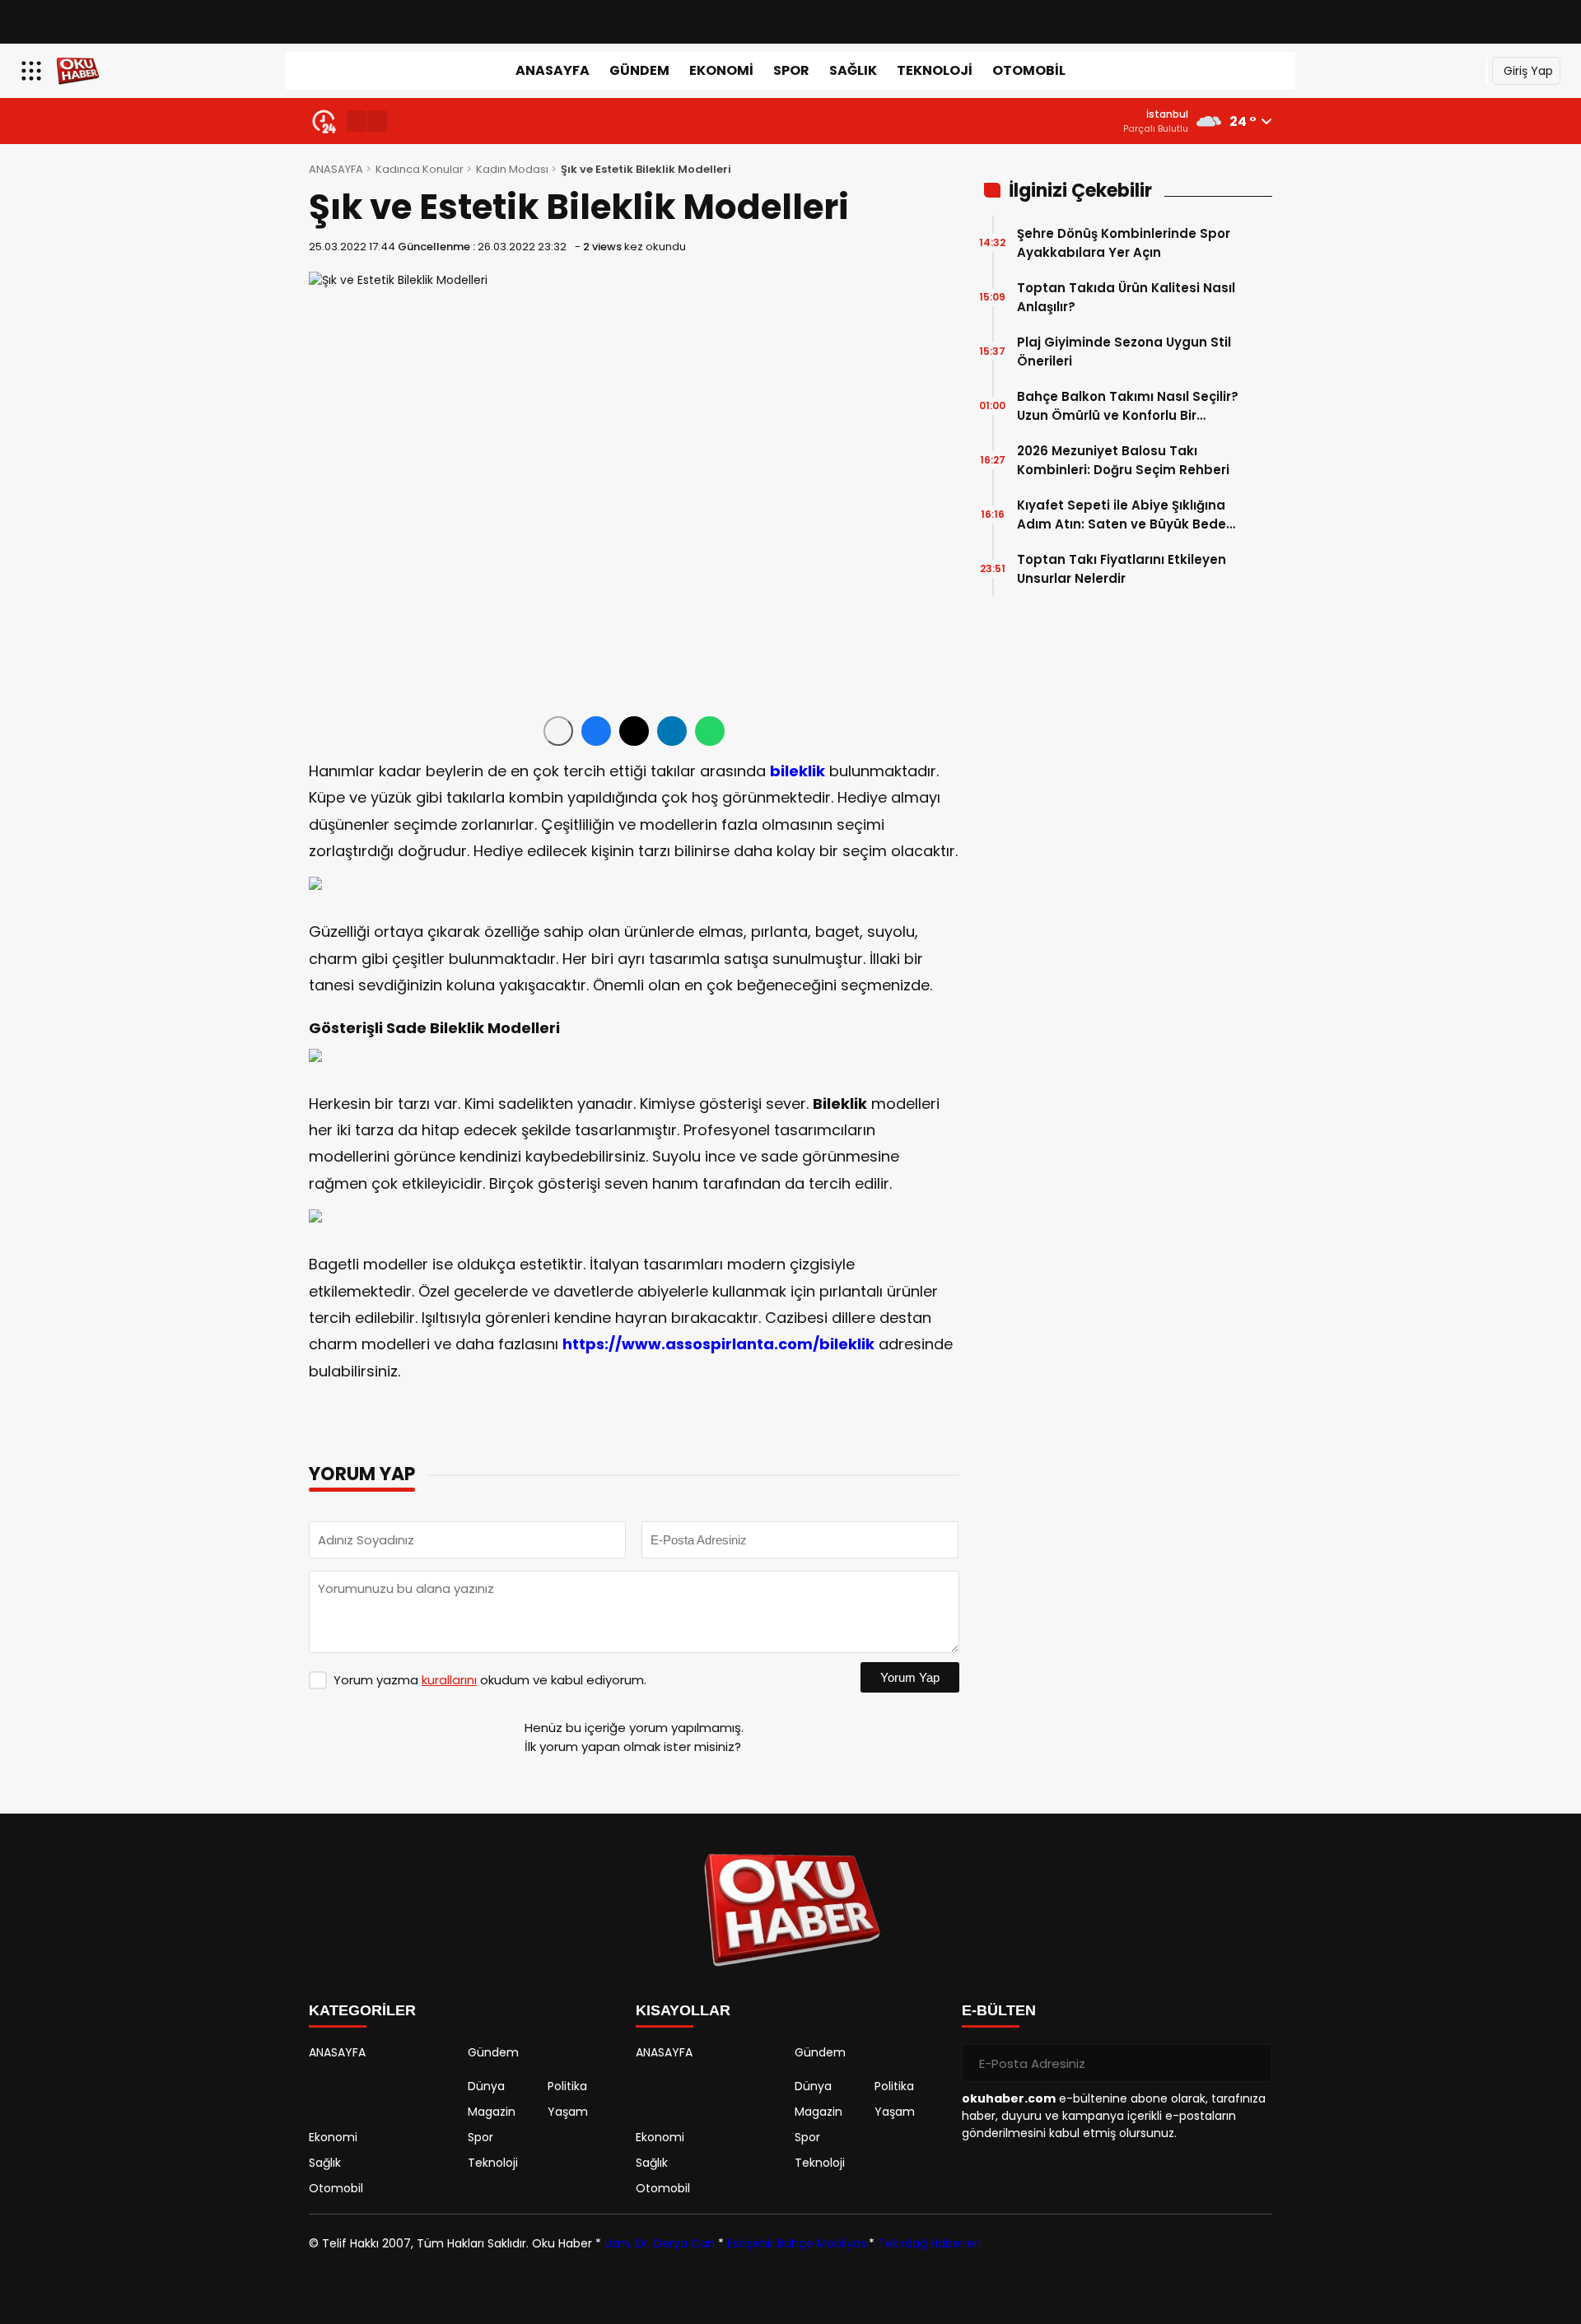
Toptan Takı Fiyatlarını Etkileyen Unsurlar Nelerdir (1122, 569)
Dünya (486, 2086)
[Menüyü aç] (33, 71)
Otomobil (1029, 70)
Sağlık (853, 70)
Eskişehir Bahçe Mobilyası (798, 2243)
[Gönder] (1253, 2063)
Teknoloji (935, 70)
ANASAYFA (553, 70)
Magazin (492, 2112)
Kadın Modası (512, 169)
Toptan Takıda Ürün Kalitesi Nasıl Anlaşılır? (1126, 297)
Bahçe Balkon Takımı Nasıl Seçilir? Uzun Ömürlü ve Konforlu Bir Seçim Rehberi (1128, 406)
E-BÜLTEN (999, 2010)
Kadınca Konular (420, 169)
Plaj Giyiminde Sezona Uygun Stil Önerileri (1124, 352)
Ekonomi (721, 70)
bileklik (797, 771)
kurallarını (449, 1680)
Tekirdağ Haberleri (929, 2243)
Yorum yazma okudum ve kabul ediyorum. (490, 1680)
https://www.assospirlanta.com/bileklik (718, 1344)
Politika (567, 2086)
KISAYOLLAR (683, 2010)
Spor (791, 70)
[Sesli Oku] (558, 731)
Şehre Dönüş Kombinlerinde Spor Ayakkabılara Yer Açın (1124, 243)
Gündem (639, 70)
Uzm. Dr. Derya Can (660, 2243)
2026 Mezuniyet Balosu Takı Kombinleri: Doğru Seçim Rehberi (1123, 460)
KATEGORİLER (362, 2010)
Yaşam (568, 2112)
